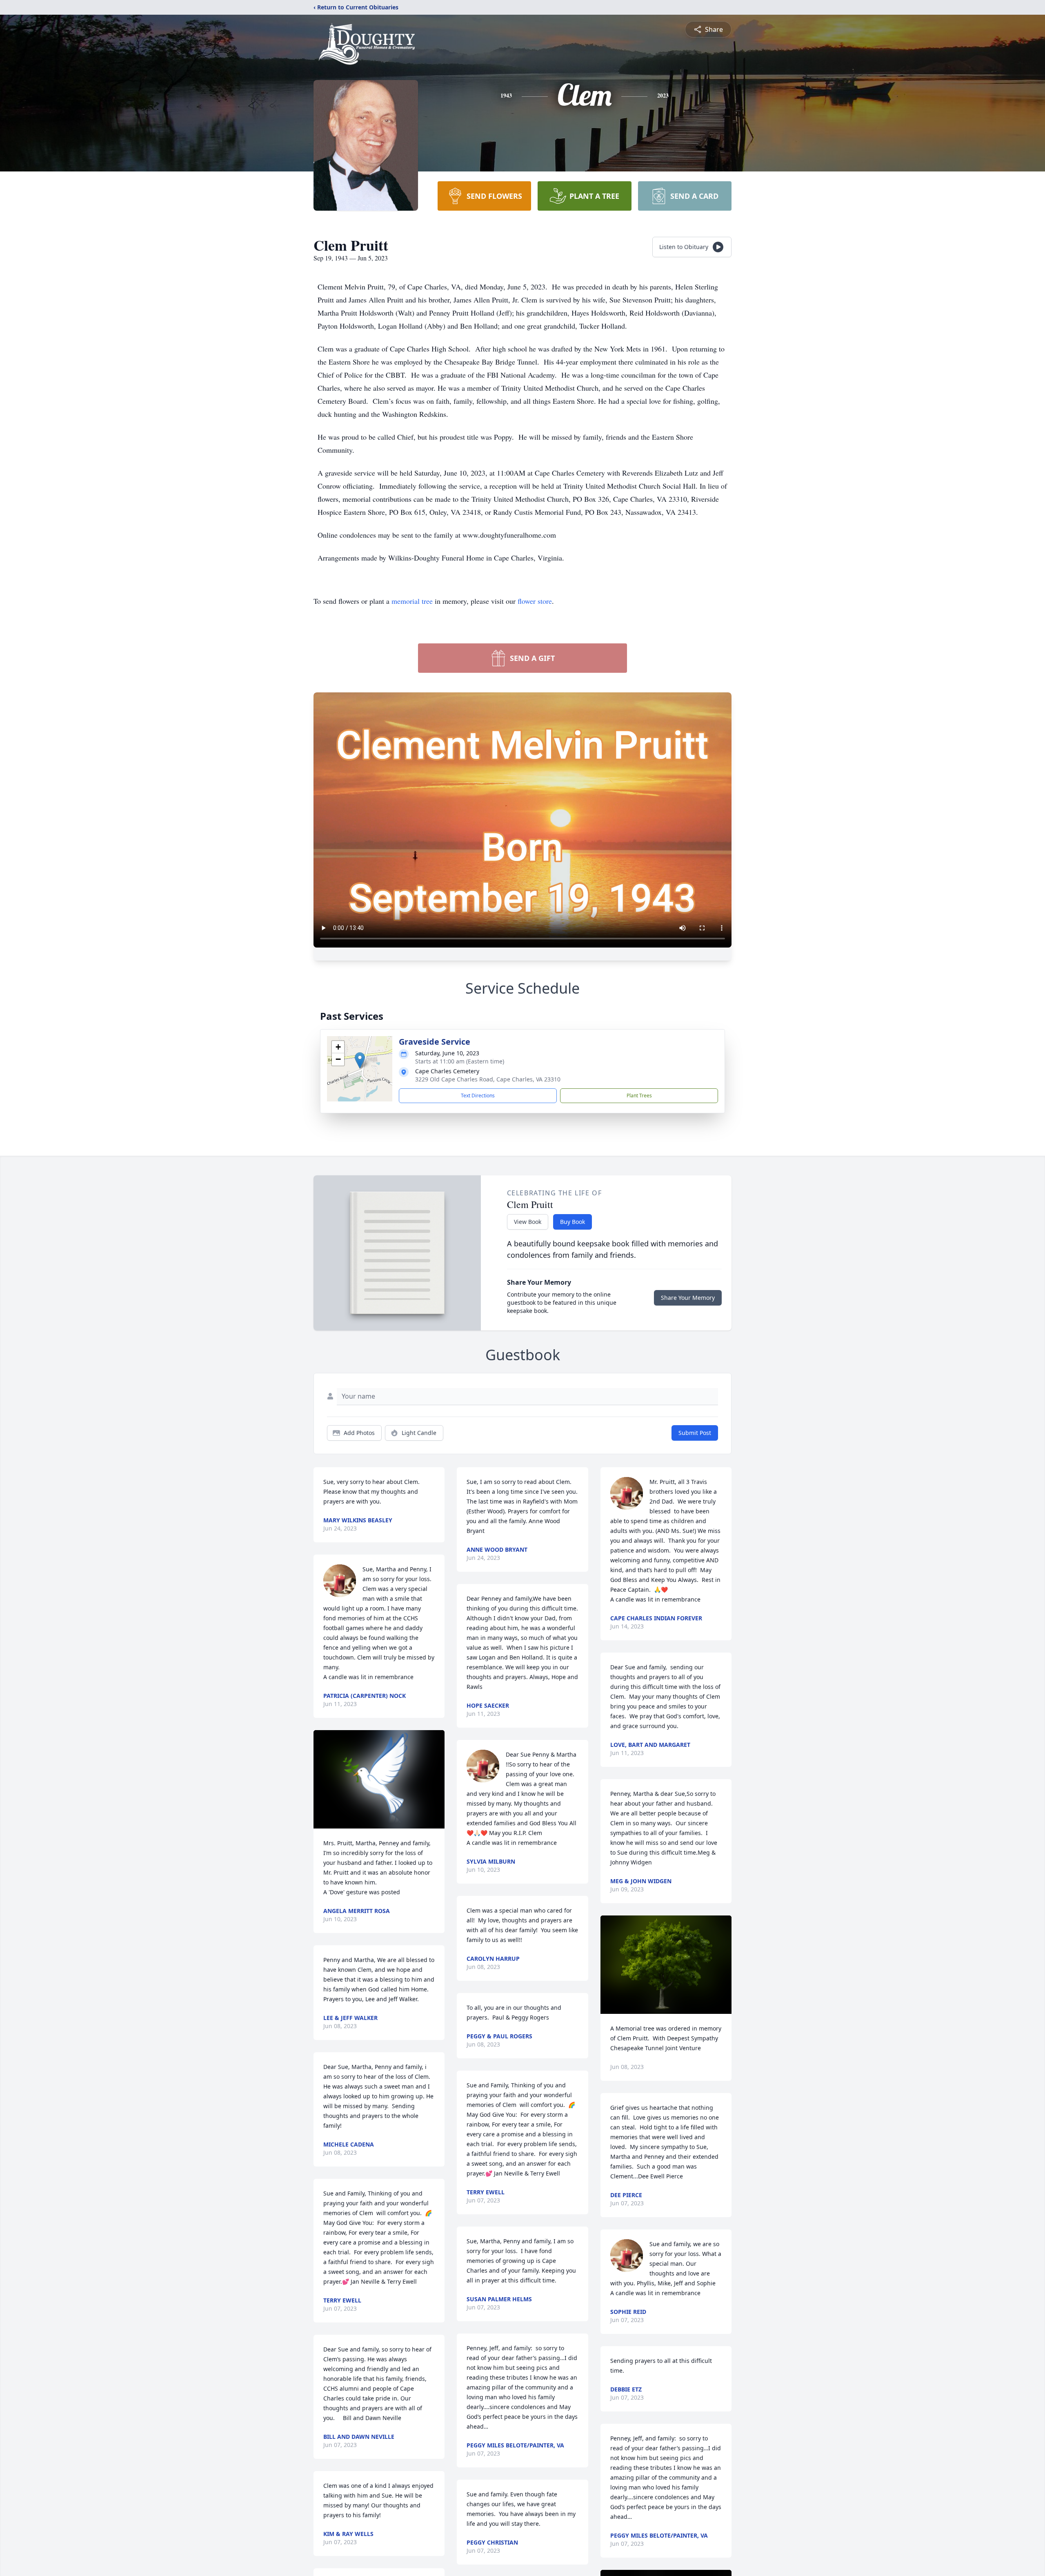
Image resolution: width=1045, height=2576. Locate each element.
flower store (535, 601)
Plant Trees (639, 1096)
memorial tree (412, 601)
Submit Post (695, 1433)
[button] (360, 1060)
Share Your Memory (688, 1298)
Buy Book (573, 1222)
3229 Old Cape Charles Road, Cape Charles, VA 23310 (488, 1079)
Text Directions (478, 1096)
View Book (528, 1222)
